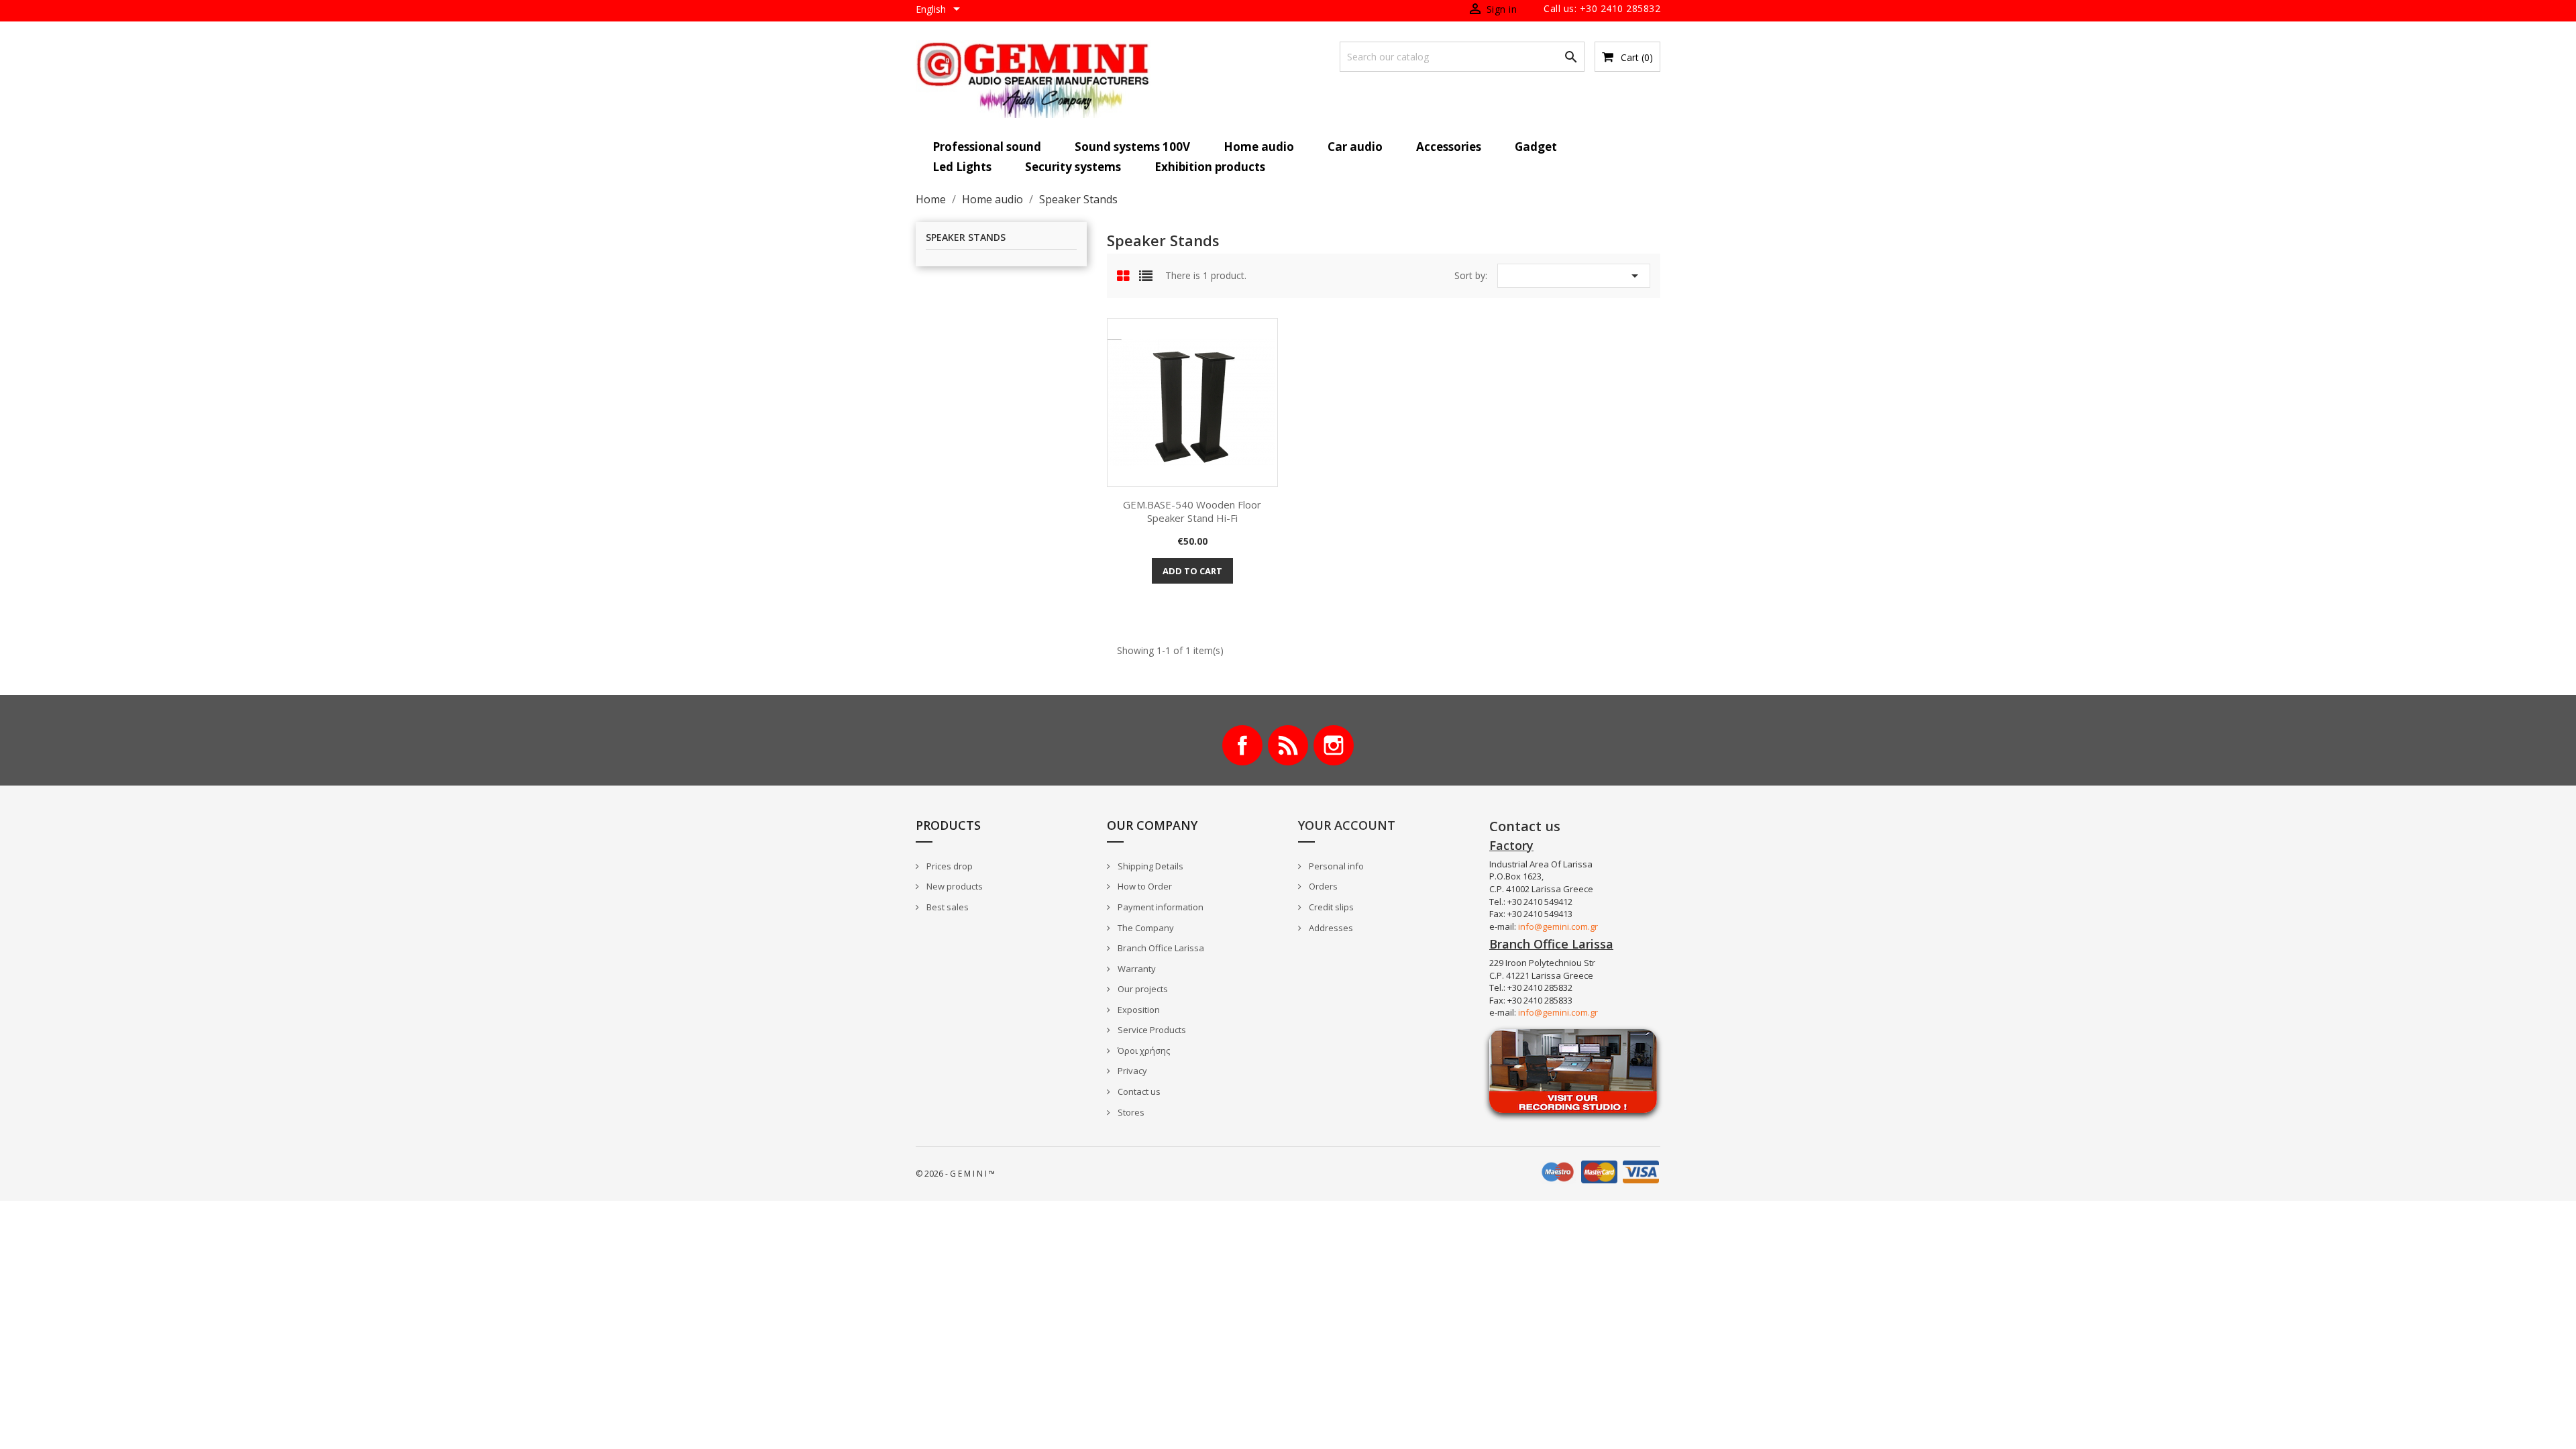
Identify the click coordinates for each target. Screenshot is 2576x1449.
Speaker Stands (966, 238)
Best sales (947, 907)
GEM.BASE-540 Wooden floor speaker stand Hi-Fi (1192, 511)
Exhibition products (1210, 167)
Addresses (1330, 928)
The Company (1145, 928)
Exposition (1138, 1010)
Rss (1288, 745)
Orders (1322, 886)
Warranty (1136, 969)
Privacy (1131, 1071)
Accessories (1449, 147)
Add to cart (1192, 571)
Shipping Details (1149, 866)
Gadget (1536, 147)
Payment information (1160, 907)
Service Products (1151, 1030)
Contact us (1138, 1091)
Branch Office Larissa (1160, 948)
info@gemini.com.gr (1558, 926)
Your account (1347, 825)
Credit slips (1330, 907)
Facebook (1242, 745)
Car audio (1355, 147)
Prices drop (949, 866)
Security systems (1073, 167)
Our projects (1142, 989)
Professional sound (987, 147)
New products (954, 886)
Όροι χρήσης (1143, 1051)
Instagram (1334, 745)
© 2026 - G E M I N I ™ (955, 1174)
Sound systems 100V (1132, 147)
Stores (1130, 1112)
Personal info (1335, 866)
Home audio (1259, 147)
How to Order (1144, 886)
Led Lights (962, 167)
